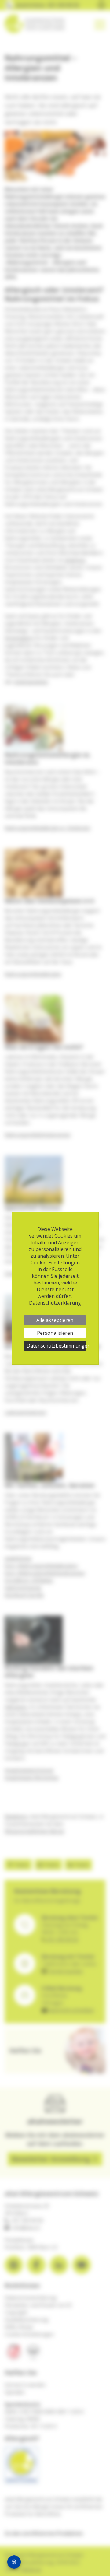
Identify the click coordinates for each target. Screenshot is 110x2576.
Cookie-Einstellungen (55, 1263)
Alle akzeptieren (55, 1320)
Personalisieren (55, 1333)
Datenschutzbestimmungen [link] (57, 1346)
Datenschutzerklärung (55, 1303)
